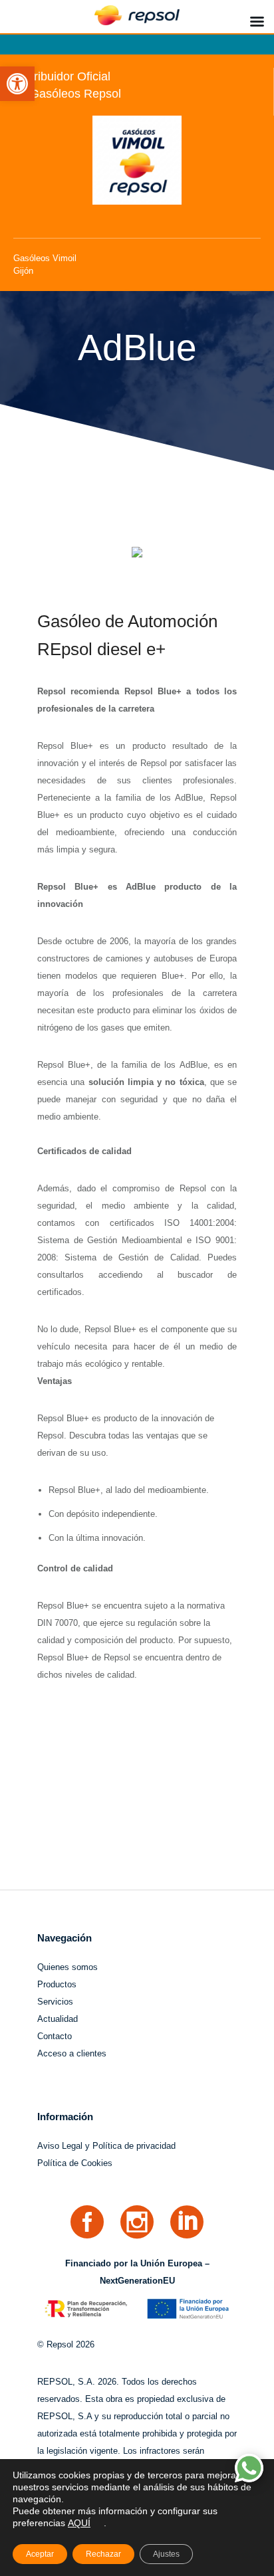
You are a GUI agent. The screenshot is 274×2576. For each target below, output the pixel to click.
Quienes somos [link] (68, 1967)
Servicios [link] (55, 2002)
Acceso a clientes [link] (72, 2053)
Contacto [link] (55, 2036)
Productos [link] (57, 1984)
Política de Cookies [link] (75, 2163)
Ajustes (166, 2554)
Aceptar (40, 2554)
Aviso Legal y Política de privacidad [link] (106, 2146)
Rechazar (103, 2554)
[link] (17, 84)
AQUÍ (79, 2523)
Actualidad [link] (58, 2019)
